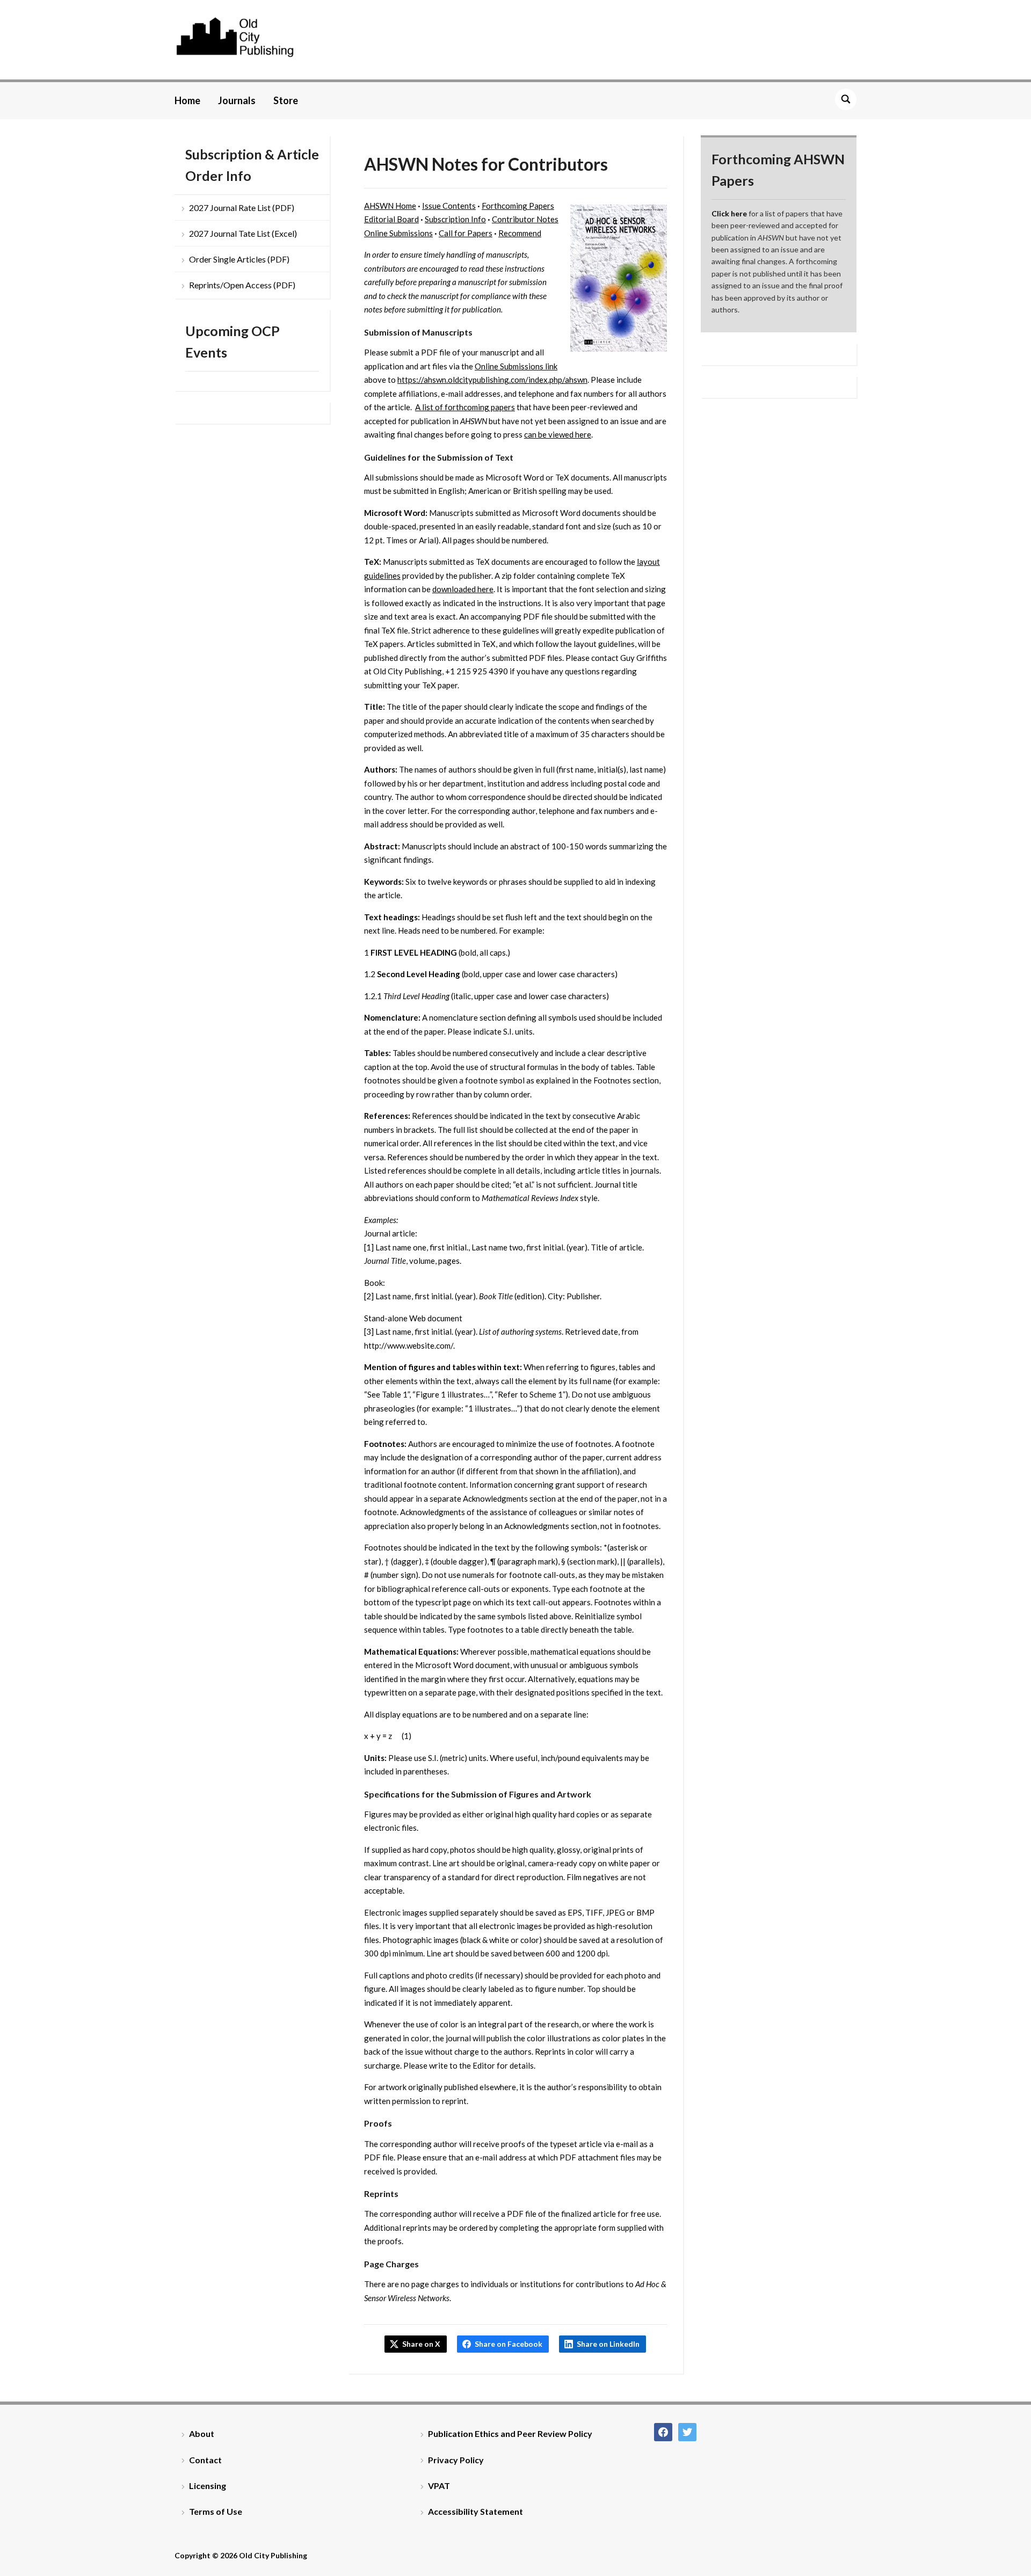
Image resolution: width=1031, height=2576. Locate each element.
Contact (205, 2460)
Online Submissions (398, 233)
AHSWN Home (390, 206)
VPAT (439, 2486)
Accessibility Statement (475, 2511)
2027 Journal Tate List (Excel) (243, 233)
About (202, 2433)
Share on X (421, 2344)
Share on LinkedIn (608, 2344)
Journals (237, 100)
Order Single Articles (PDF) (239, 259)
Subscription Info (455, 219)
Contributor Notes (525, 219)
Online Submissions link (516, 366)
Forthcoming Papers (518, 206)
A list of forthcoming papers (465, 407)
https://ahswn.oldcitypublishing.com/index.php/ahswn (492, 380)
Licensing (208, 2486)
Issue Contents (449, 206)
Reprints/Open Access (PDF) (242, 285)
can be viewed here (558, 434)
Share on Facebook (509, 2344)
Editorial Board (391, 219)
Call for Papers (466, 233)
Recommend (520, 233)
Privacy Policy (456, 2460)
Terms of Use (216, 2511)
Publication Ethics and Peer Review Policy (510, 2433)
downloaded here (463, 589)
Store (286, 100)
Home (187, 100)
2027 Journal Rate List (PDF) (242, 208)
